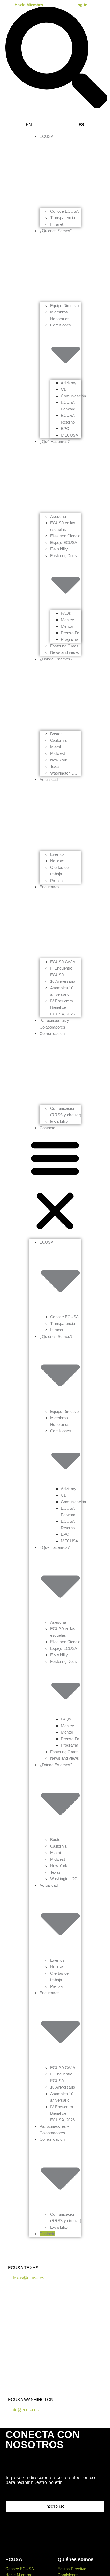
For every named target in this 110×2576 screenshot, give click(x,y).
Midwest (58, 753)
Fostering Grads (64, 646)
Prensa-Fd (70, 633)
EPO (65, 428)
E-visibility (59, 549)
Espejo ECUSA (64, 543)
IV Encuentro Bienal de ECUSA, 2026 (62, 1007)
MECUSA (70, 435)
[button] (55, 1185)
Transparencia (63, 218)
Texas (55, 766)
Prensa (56, 880)
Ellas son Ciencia (65, 536)
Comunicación (73, 396)
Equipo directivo (72, 2569)
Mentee (67, 620)
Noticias (57, 861)
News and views (65, 652)
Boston (56, 734)
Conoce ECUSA (64, 211)
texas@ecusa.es (28, 2278)
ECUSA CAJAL (64, 962)
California (58, 740)
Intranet (57, 224)
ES (81, 124)
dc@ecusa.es (25, 2410)
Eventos (57, 854)
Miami (56, 747)
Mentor (67, 626)
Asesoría (58, 516)
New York (59, 760)
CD (64, 389)
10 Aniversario (63, 981)
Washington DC (64, 773)
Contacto (47, 1128)
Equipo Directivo (64, 306)
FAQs (66, 613)
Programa (70, 639)
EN (29, 124)
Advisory (69, 383)
